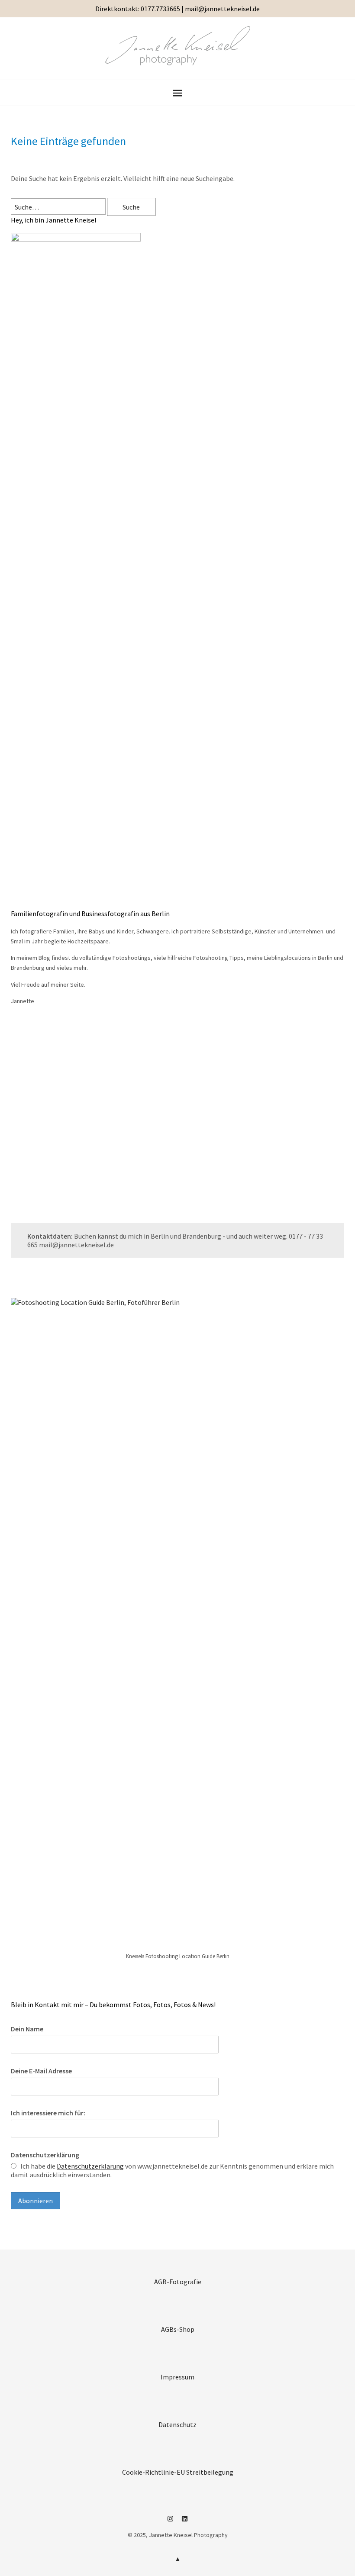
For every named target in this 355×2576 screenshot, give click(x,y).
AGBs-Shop (178, 2329)
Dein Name (27, 2029)
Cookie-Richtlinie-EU (153, 2472)
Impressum (177, 2377)
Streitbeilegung (210, 2472)
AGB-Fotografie (178, 2282)
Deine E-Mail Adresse (41, 2071)
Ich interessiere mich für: (48, 2113)
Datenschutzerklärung (45, 2155)
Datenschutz (177, 2424)
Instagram (171, 2522)
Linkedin (185, 2522)
